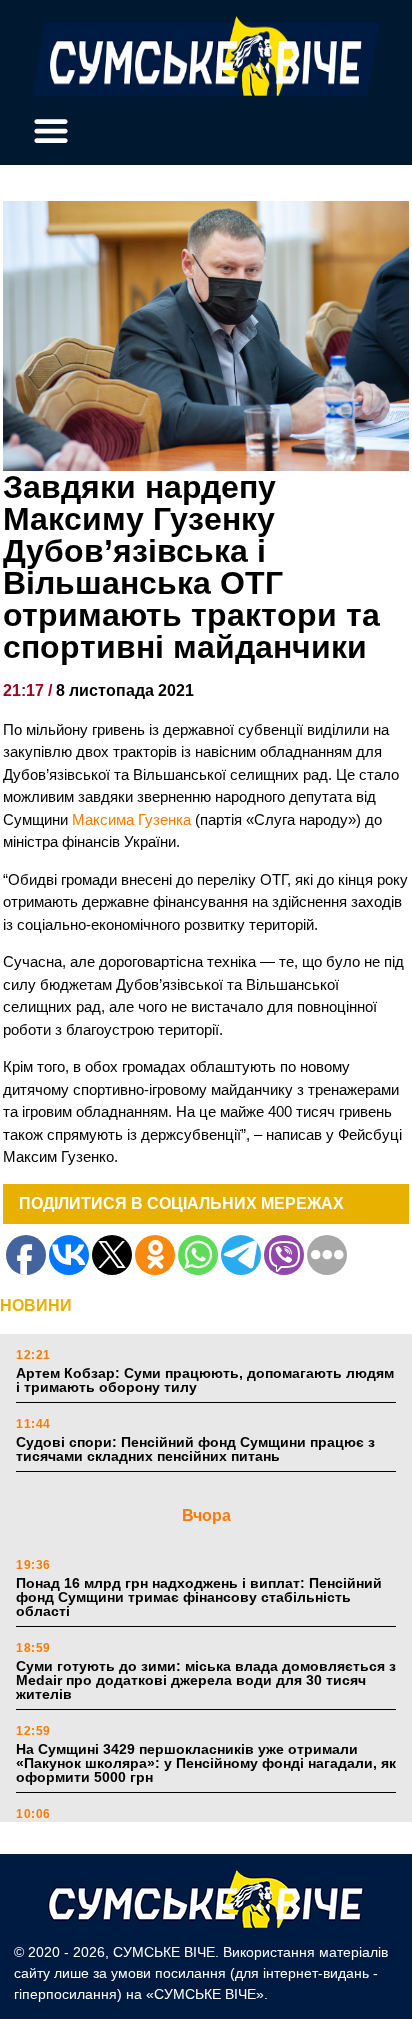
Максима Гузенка (133, 819)
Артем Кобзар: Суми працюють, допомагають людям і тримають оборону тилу (205, 1380)
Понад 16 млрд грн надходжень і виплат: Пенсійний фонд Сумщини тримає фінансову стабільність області (199, 1597)
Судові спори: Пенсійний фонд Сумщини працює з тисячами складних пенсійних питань (195, 1449)
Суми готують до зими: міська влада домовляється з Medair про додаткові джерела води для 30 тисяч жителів (206, 1680)
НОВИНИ (36, 1305)
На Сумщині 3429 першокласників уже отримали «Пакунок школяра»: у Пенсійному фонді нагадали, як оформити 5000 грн (206, 1763)
